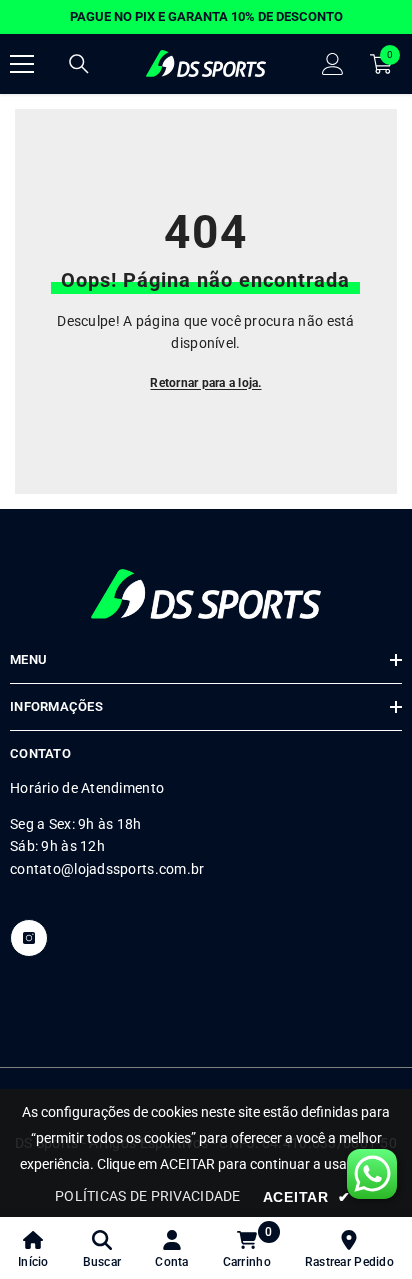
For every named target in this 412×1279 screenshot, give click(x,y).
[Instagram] (29, 938)
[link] (102, 1248)
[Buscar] (79, 64)
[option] (206, 17)
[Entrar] (333, 64)
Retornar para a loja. (205, 383)
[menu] (22, 64)
